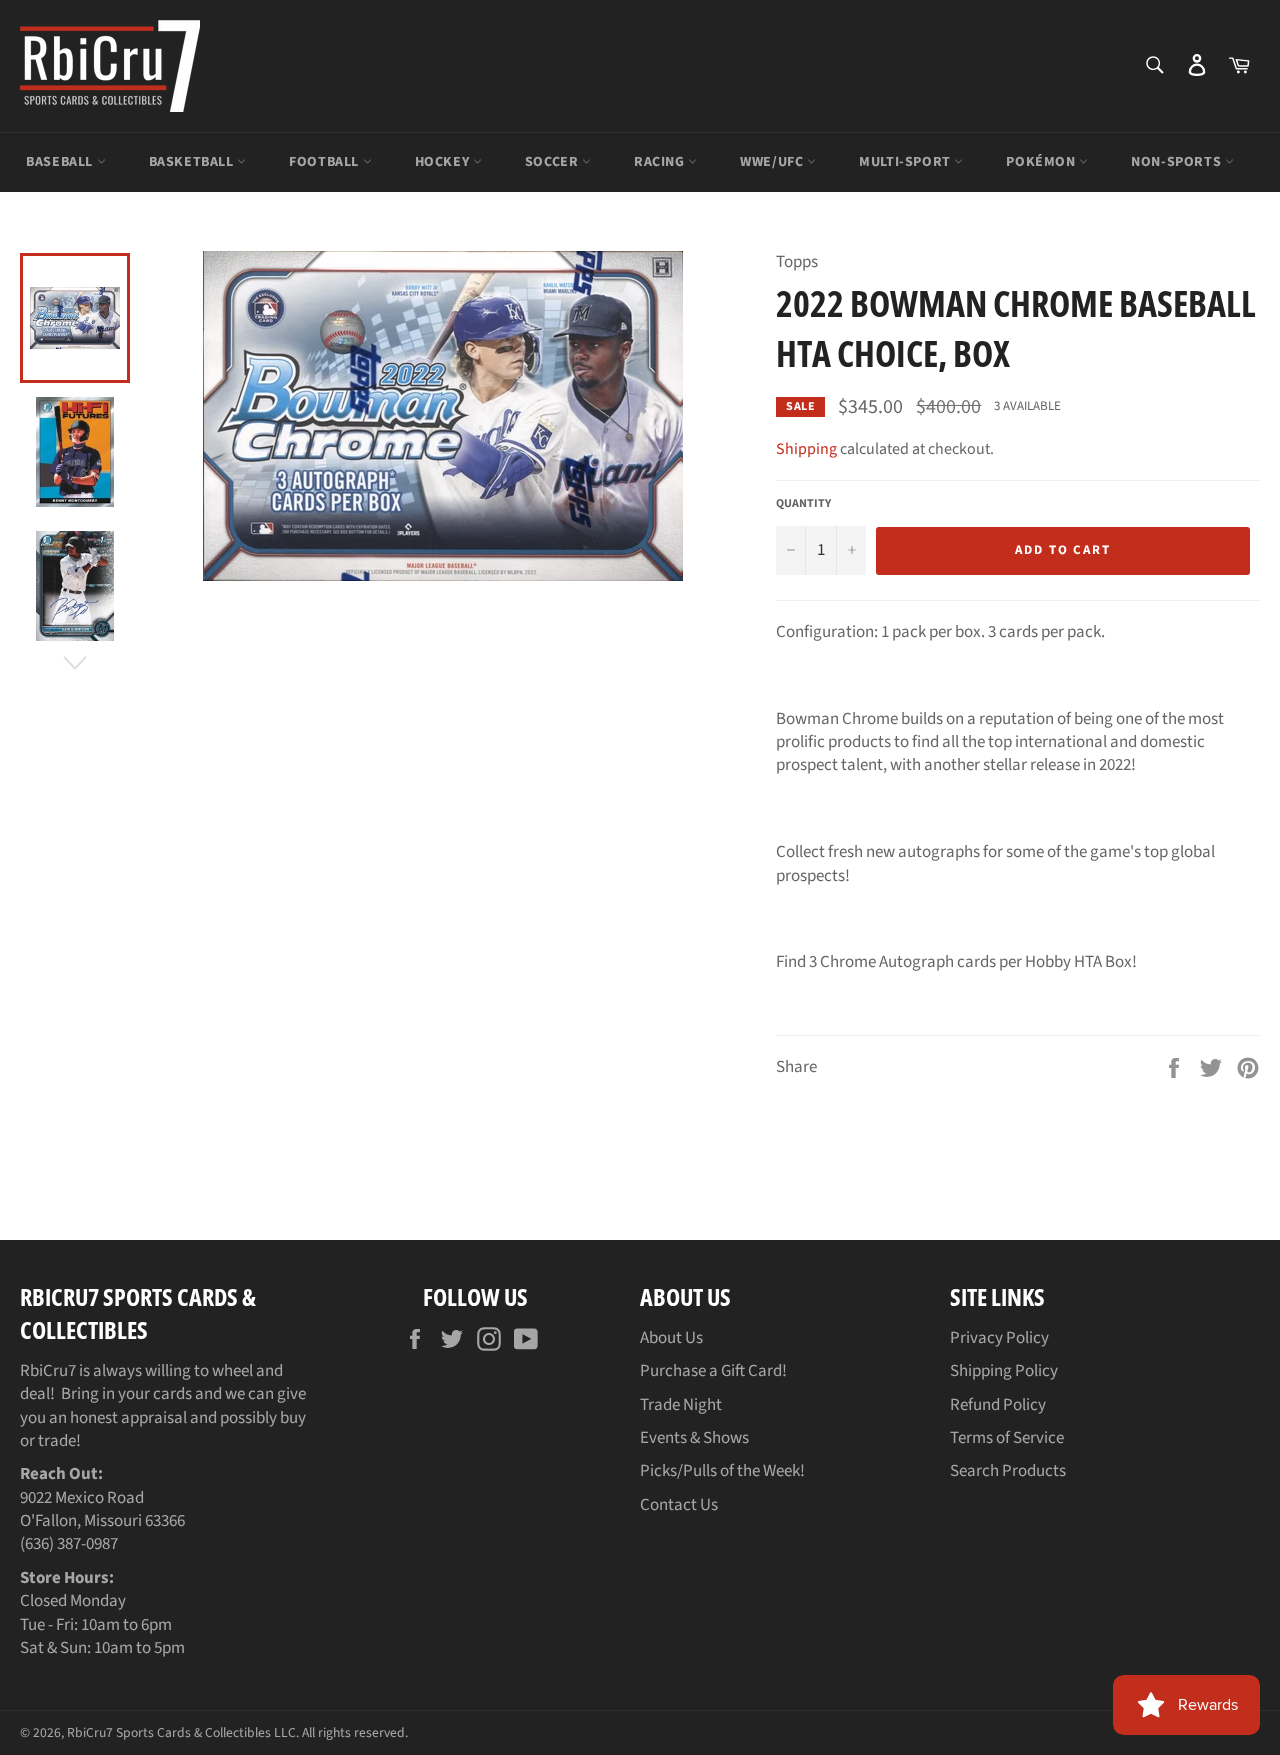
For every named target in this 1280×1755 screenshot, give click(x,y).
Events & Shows (694, 1438)
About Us (671, 1338)
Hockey (444, 162)
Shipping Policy (1004, 1371)
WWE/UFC (773, 162)
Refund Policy (998, 1405)
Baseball (61, 162)
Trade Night (681, 1405)
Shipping (806, 449)
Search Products (1008, 1471)
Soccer (553, 162)
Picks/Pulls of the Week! (722, 1471)
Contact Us (679, 1505)
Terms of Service (1007, 1438)
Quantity (803, 504)
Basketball (193, 162)
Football (325, 162)
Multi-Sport (906, 162)
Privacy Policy (999, 1338)
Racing (661, 162)
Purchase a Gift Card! (713, 1371)
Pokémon (1042, 162)
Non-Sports (1178, 162)
